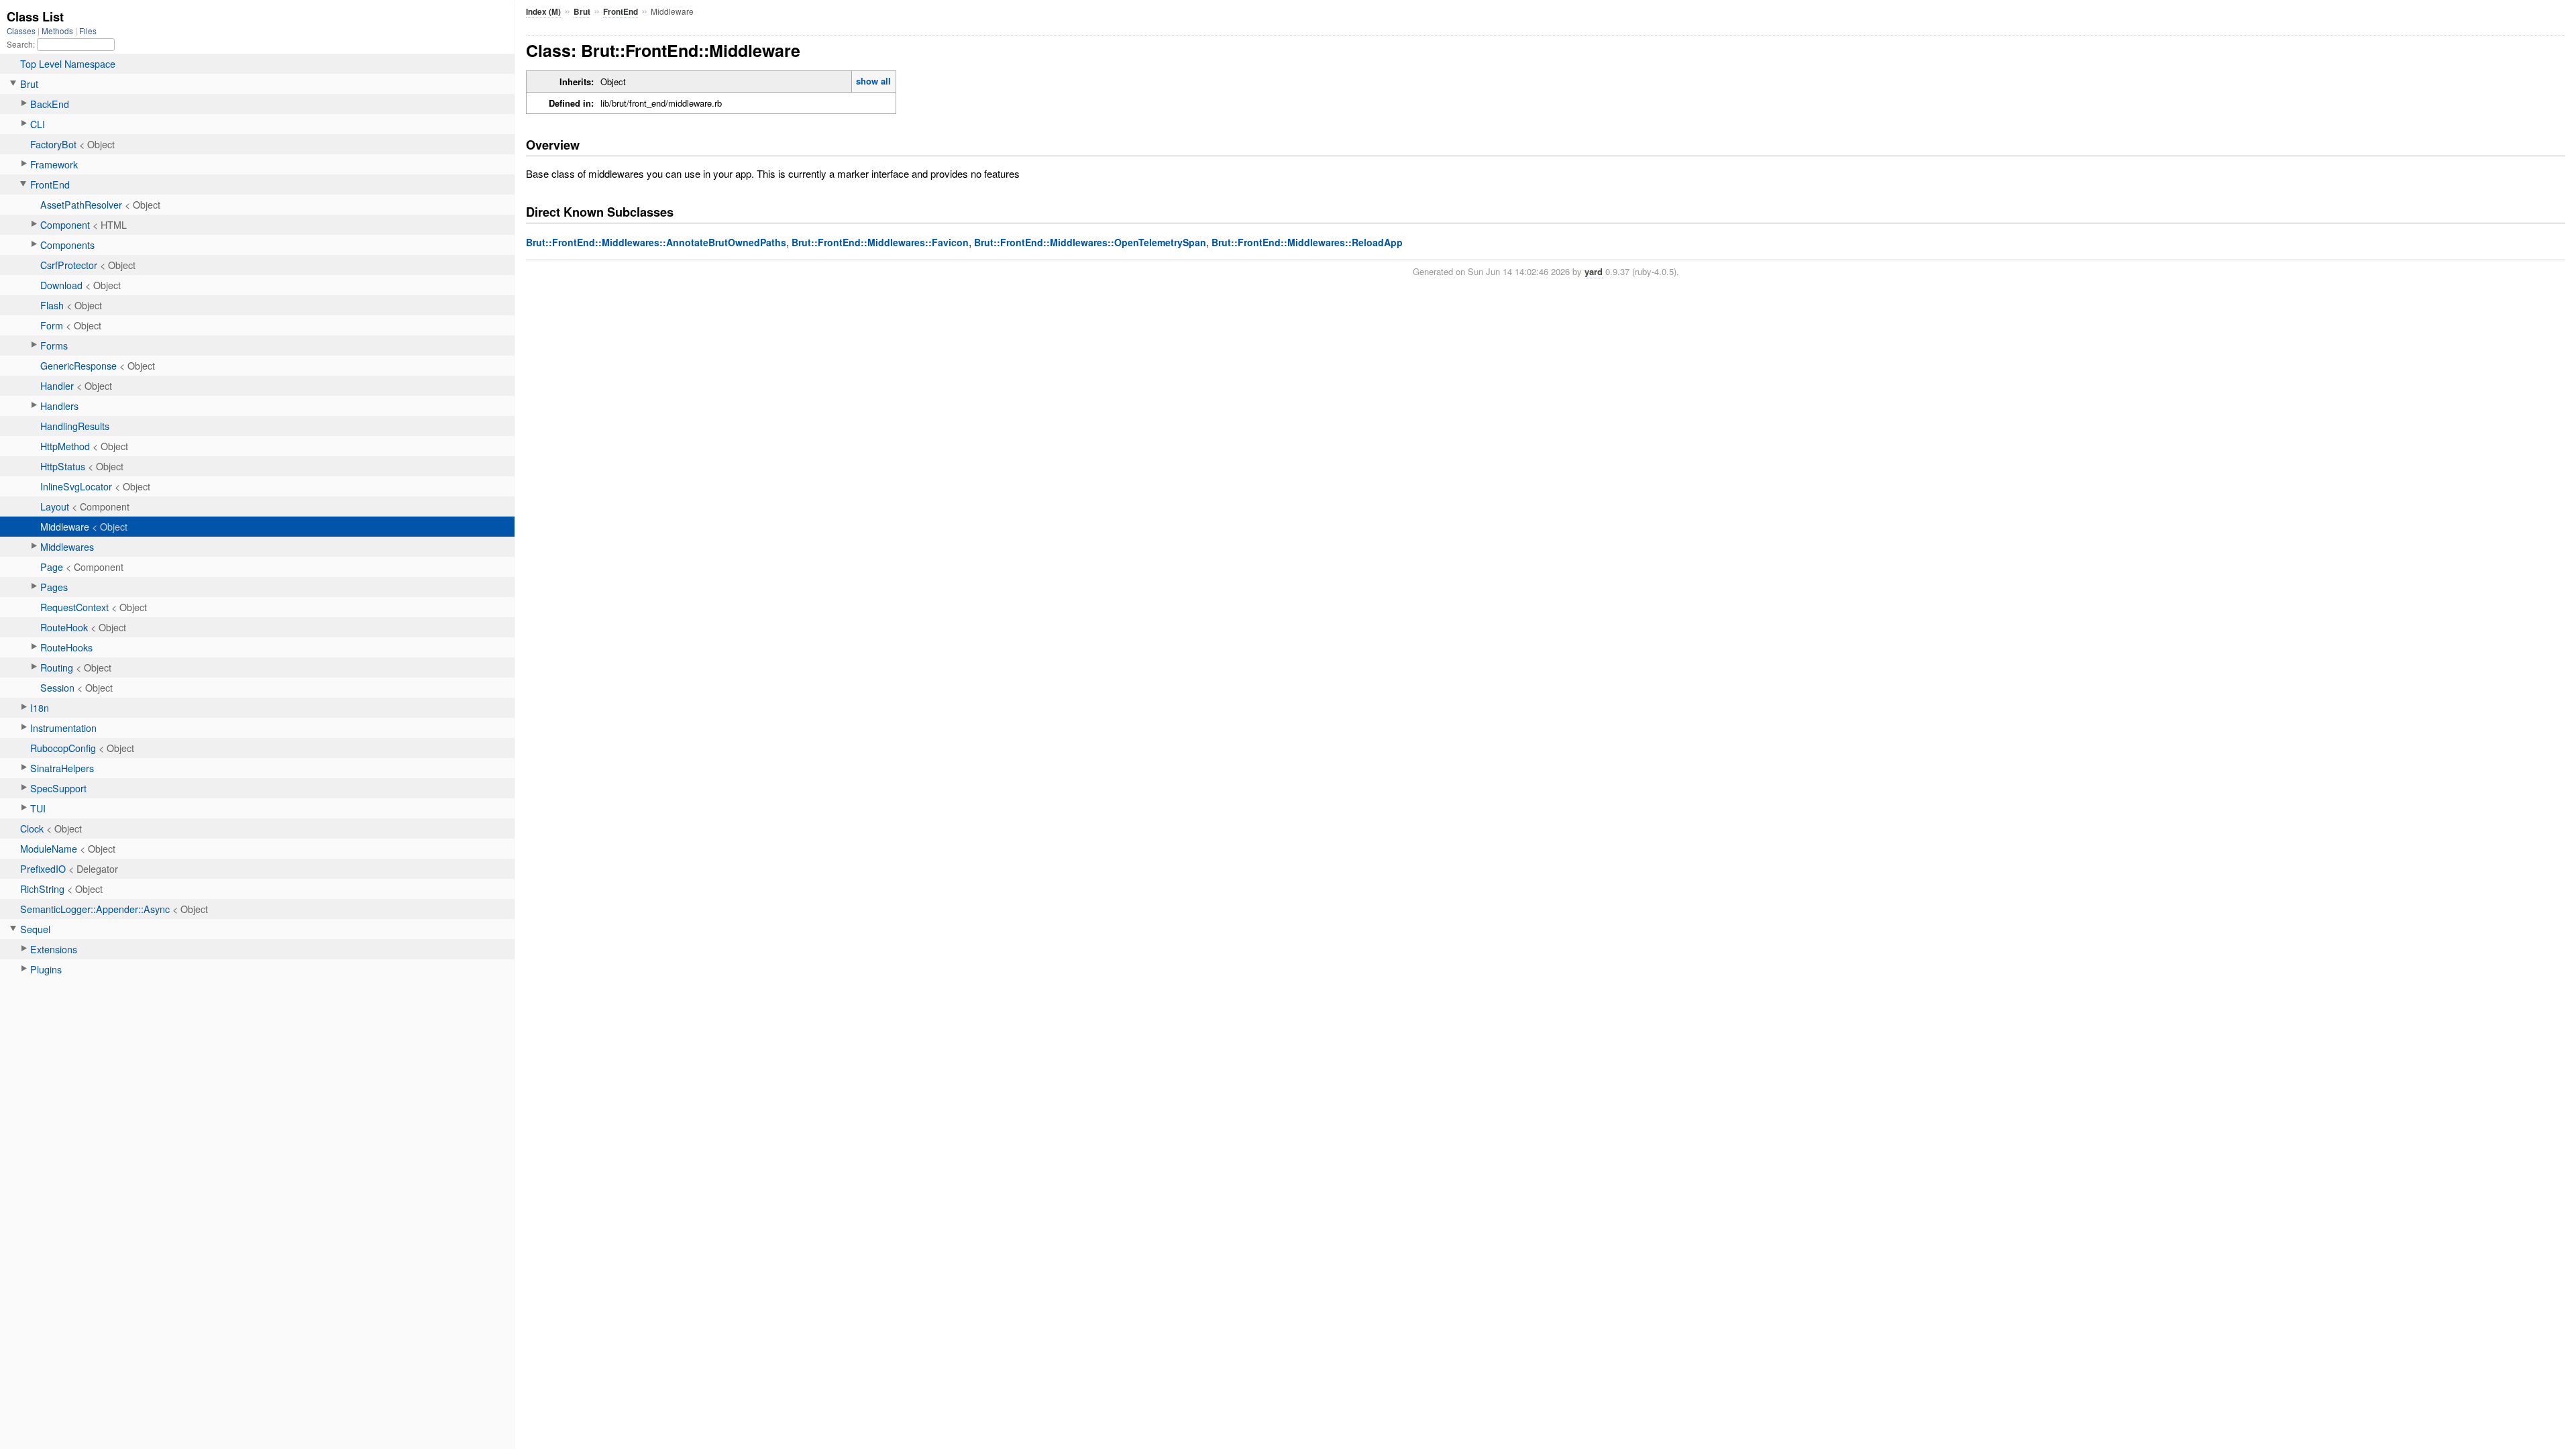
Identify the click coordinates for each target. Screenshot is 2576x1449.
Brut (582, 12)
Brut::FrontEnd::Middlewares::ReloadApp (1307, 242)
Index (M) (543, 12)
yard (1594, 271)
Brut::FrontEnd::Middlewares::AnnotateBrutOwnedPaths (656, 242)
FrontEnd (621, 12)
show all (873, 81)
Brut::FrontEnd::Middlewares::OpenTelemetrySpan (1090, 242)
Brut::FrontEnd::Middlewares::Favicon (880, 242)
